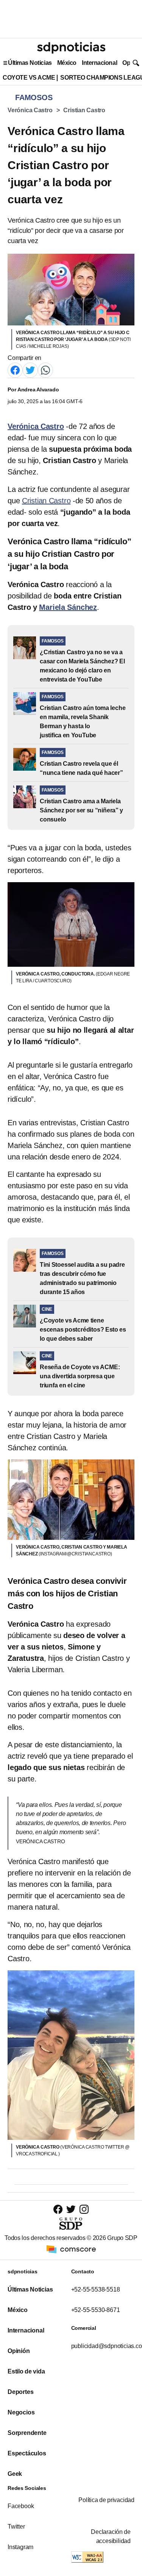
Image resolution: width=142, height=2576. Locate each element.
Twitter (16, 2527)
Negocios (21, 2412)
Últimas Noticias (30, 63)
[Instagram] (84, 2209)
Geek (15, 2474)
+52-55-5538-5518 (96, 2289)
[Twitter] (30, 370)
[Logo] (71, 48)
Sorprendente (27, 2433)
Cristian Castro (84, 110)
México (67, 63)
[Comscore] (71, 2249)
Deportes (20, 2392)
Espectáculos (27, 2453)
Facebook (21, 2506)
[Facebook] (15, 370)
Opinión (19, 2351)
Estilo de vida (26, 2371)
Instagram (20, 2547)
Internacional (99, 63)
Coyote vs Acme (29, 78)
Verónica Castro (30, 110)
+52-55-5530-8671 (96, 2310)
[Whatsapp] (45, 370)
